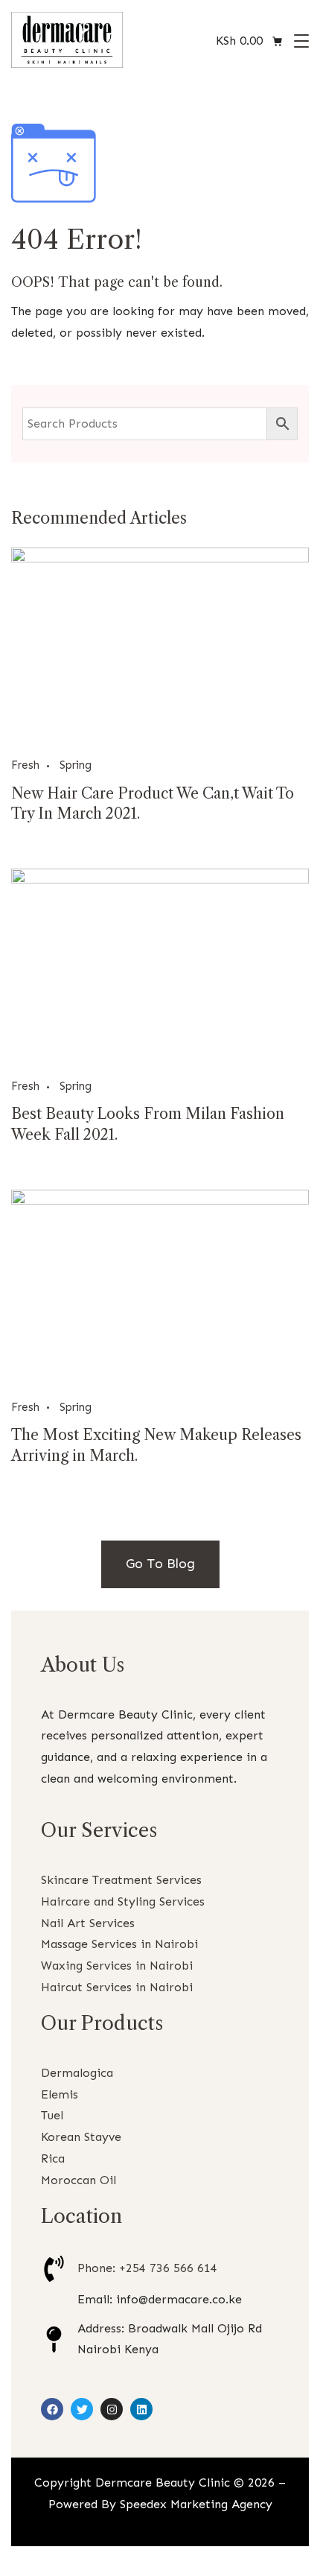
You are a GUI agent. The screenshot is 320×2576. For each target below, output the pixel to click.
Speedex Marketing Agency (196, 2504)
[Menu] (301, 41)
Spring (76, 765)
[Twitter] (82, 2409)
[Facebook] (52, 2409)
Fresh (25, 765)
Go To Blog (160, 1564)
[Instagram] (112, 2409)
